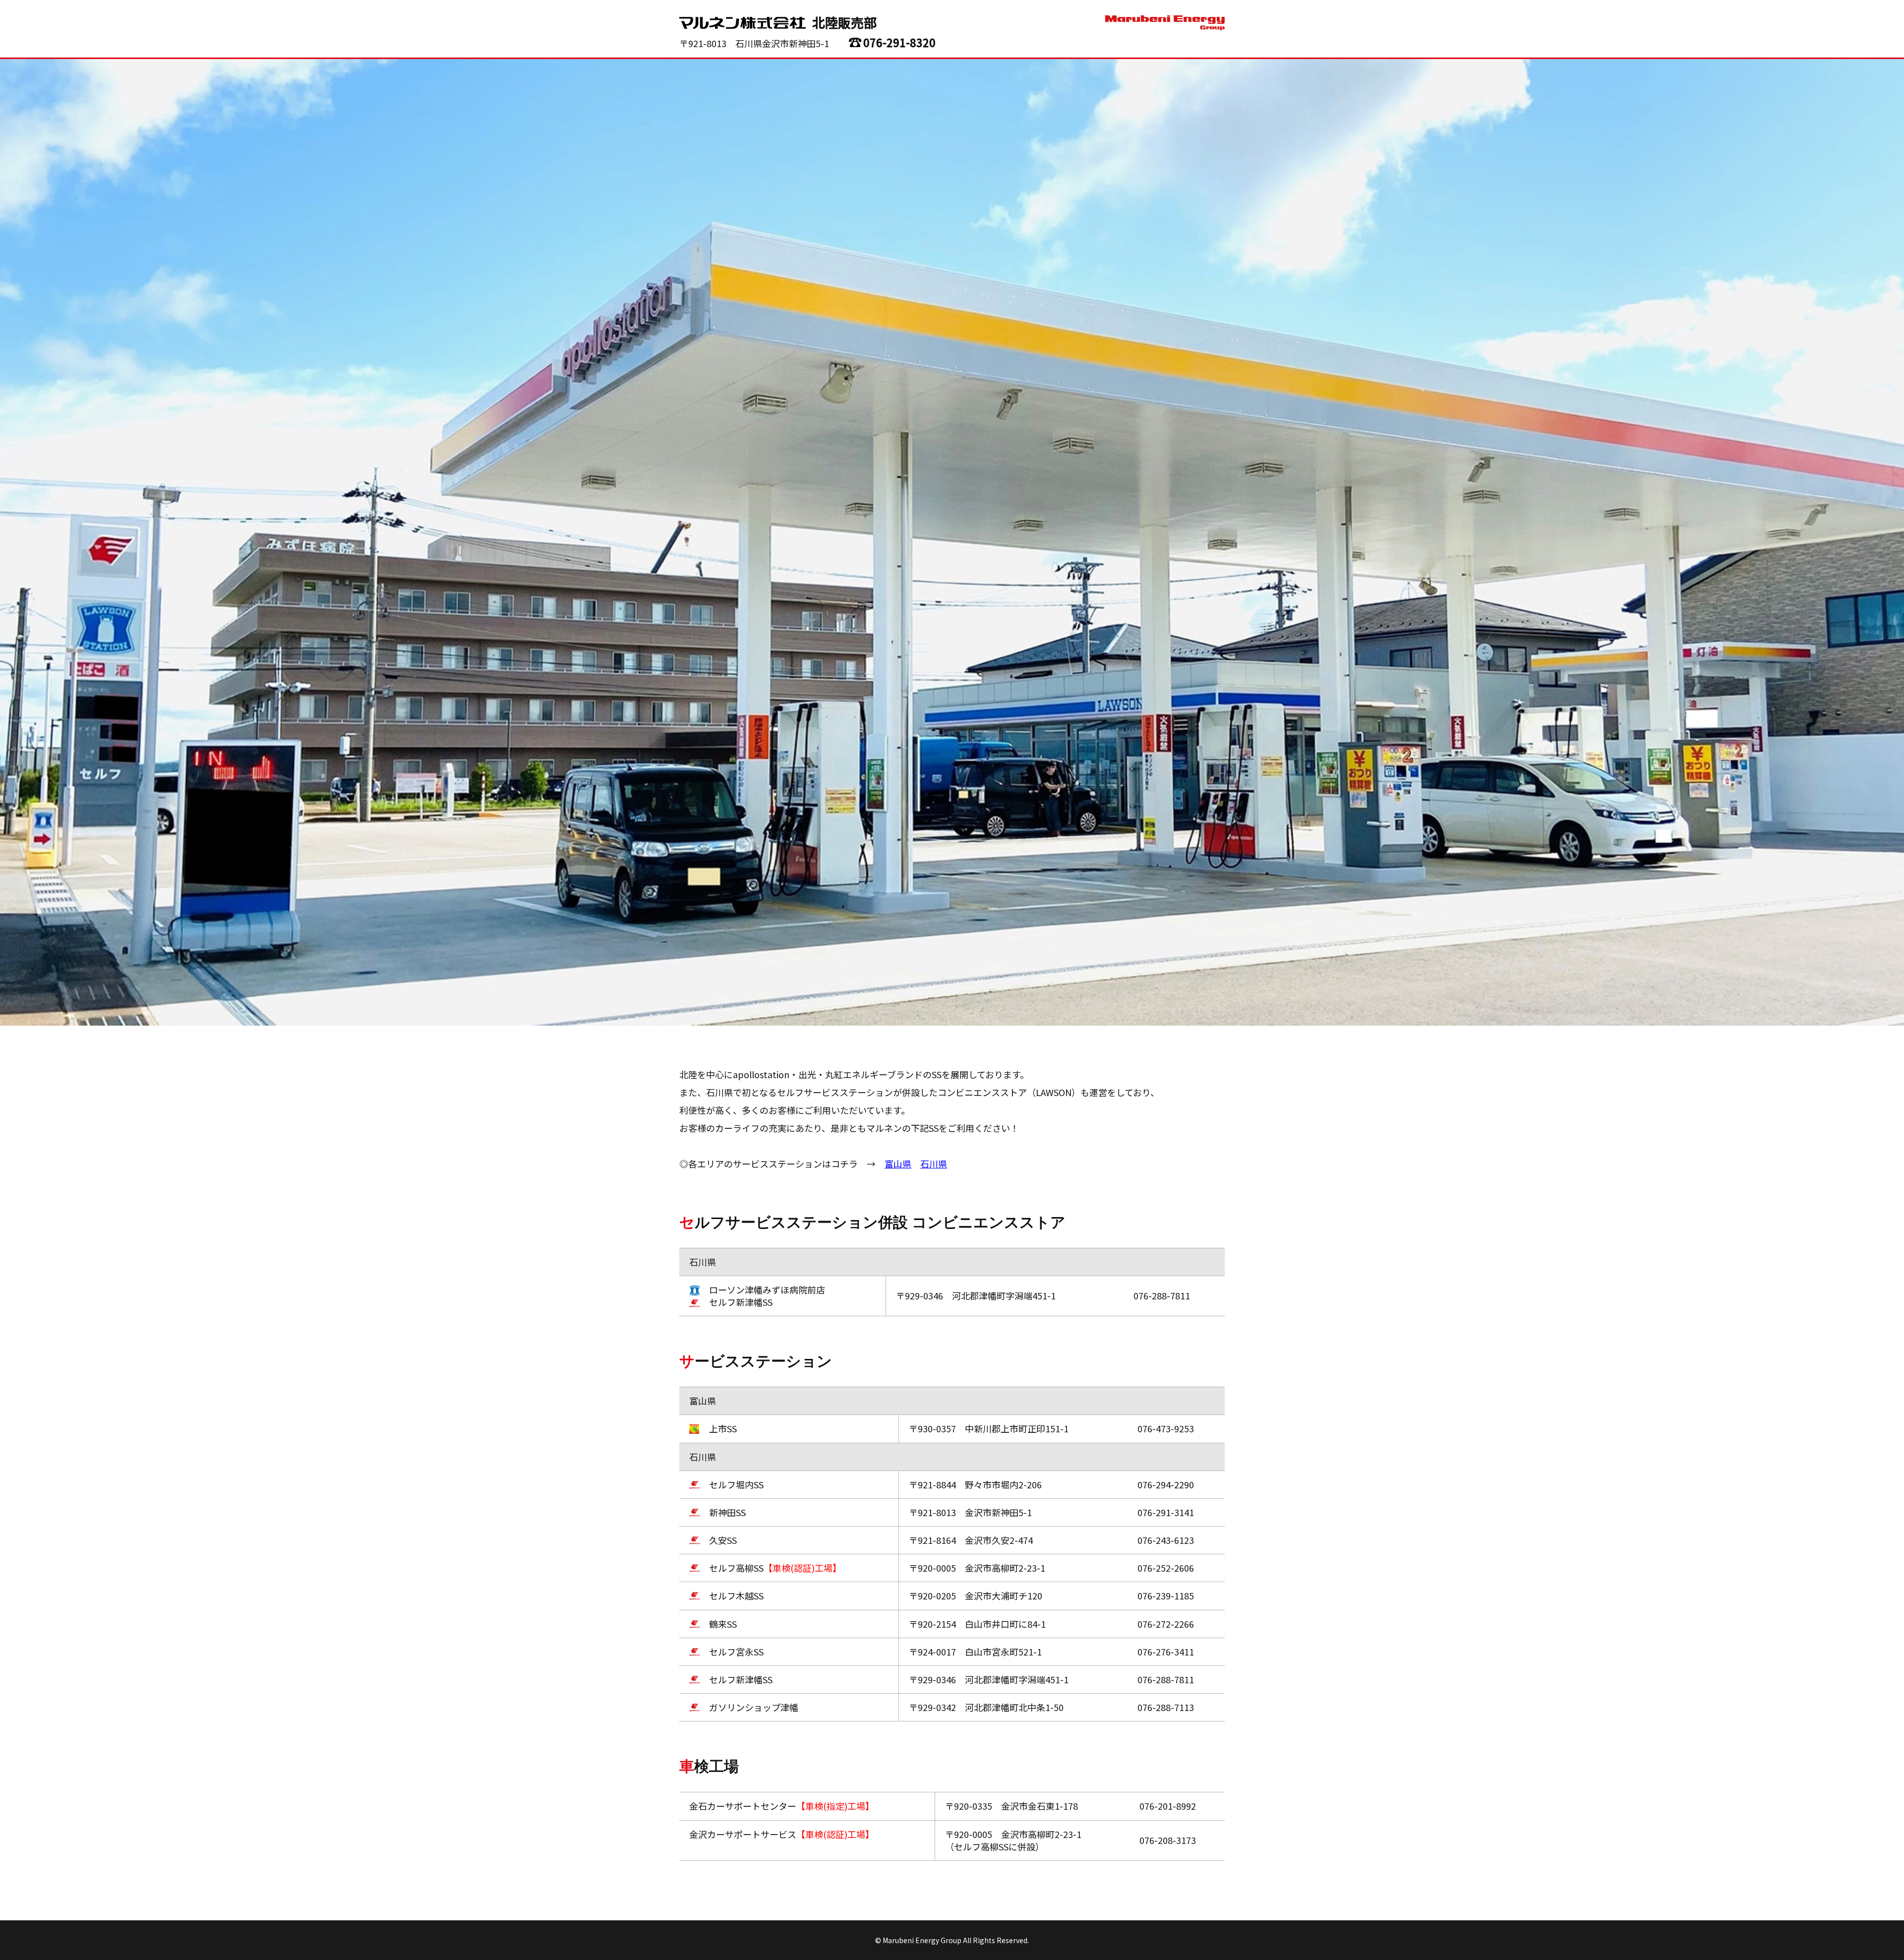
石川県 (934, 1164)
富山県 (898, 1164)
